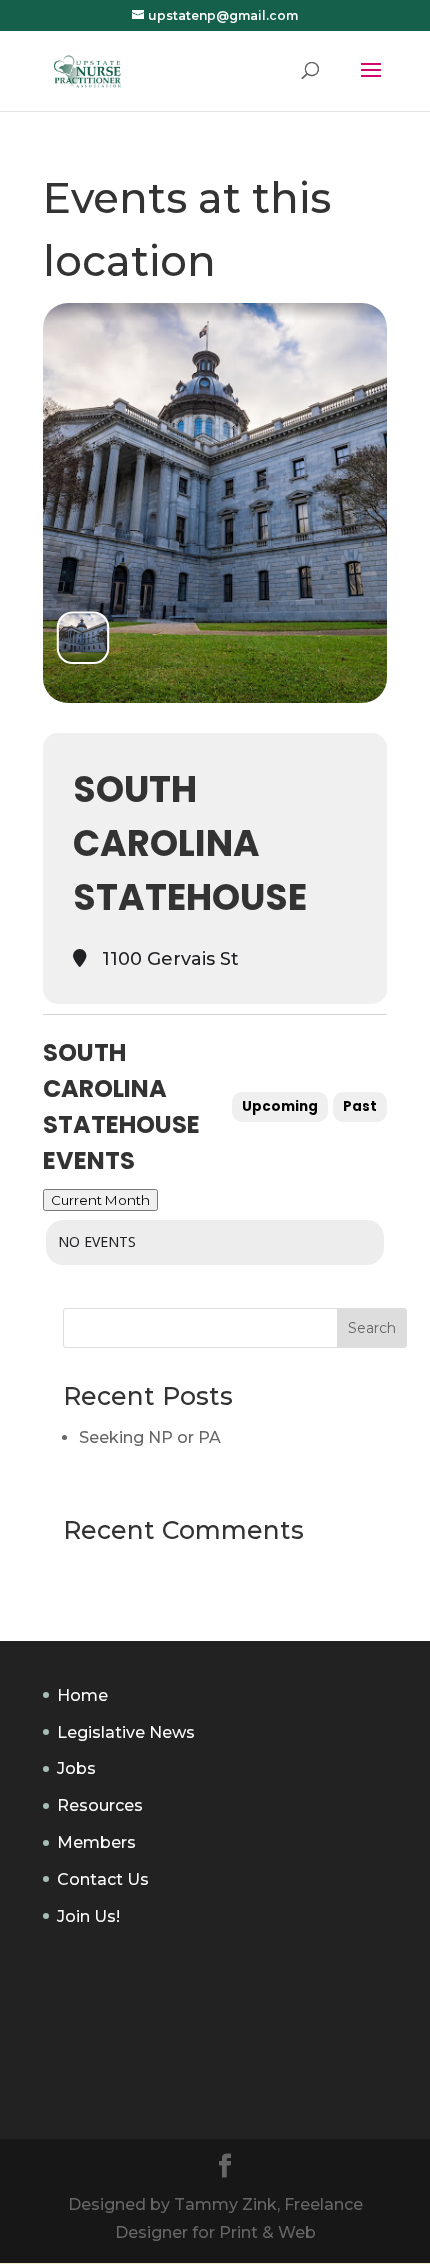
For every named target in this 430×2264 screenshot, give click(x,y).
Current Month (100, 1200)
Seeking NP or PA (150, 1437)
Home (82, 1695)
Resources (100, 1805)
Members (96, 1842)
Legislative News (126, 1732)
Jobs (76, 1768)
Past (360, 1106)
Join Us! (88, 1916)
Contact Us (103, 1879)
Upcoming (280, 1106)
